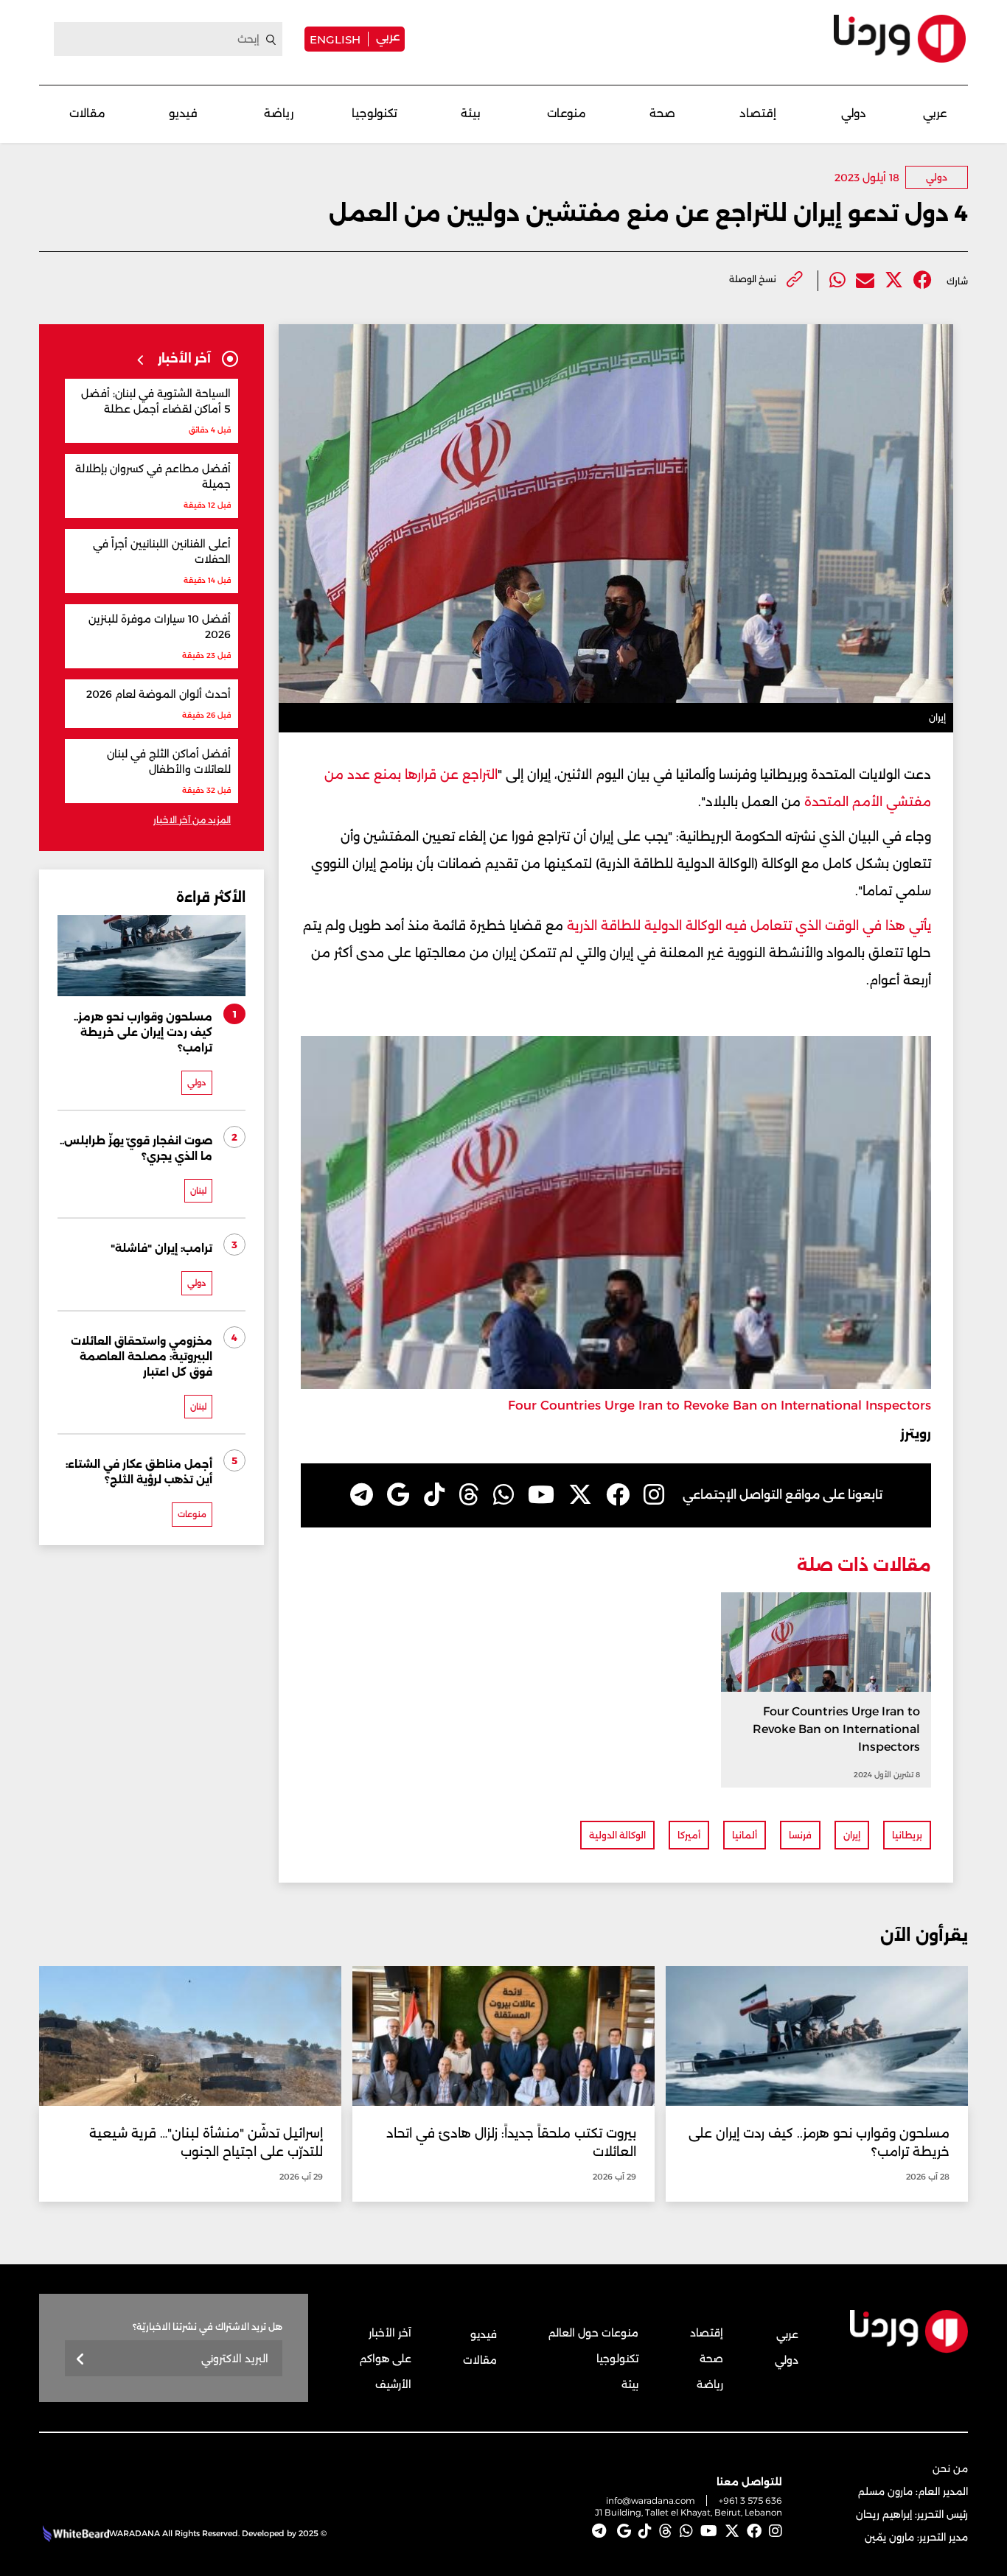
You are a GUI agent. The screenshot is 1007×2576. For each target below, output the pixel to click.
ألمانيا (745, 1835)
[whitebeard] (74, 2533)
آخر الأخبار (390, 2333)
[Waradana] (900, 39)
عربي (388, 36)
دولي (854, 113)
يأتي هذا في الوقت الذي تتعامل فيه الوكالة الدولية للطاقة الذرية (749, 925)
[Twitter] (894, 280)
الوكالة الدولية (617, 1835)
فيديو (183, 113)
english (335, 39)
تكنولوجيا (374, 113)
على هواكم (386, 2359)
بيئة (471, 113)
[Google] (398, 1495)
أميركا (689, 1835)
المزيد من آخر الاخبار (192, 820)
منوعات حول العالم (593, 2333)
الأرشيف (393, 2384)
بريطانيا (907, 1835)
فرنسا (800, 1835)
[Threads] (469, 1495)
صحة (662, 113)
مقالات (87, 113)
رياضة (279, 113)
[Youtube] (541, 1495)
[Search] (271, 40)
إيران (852, 1835)
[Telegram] (362, 1495)
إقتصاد (758, 113)
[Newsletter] (81, 2360)
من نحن (950, 2468)
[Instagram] (654, 1495)
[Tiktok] (434, 1495)
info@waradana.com (651, 2500)
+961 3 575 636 (750, 2500)
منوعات (567, 113)
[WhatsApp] (503, 1495)
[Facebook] (923, 280)
